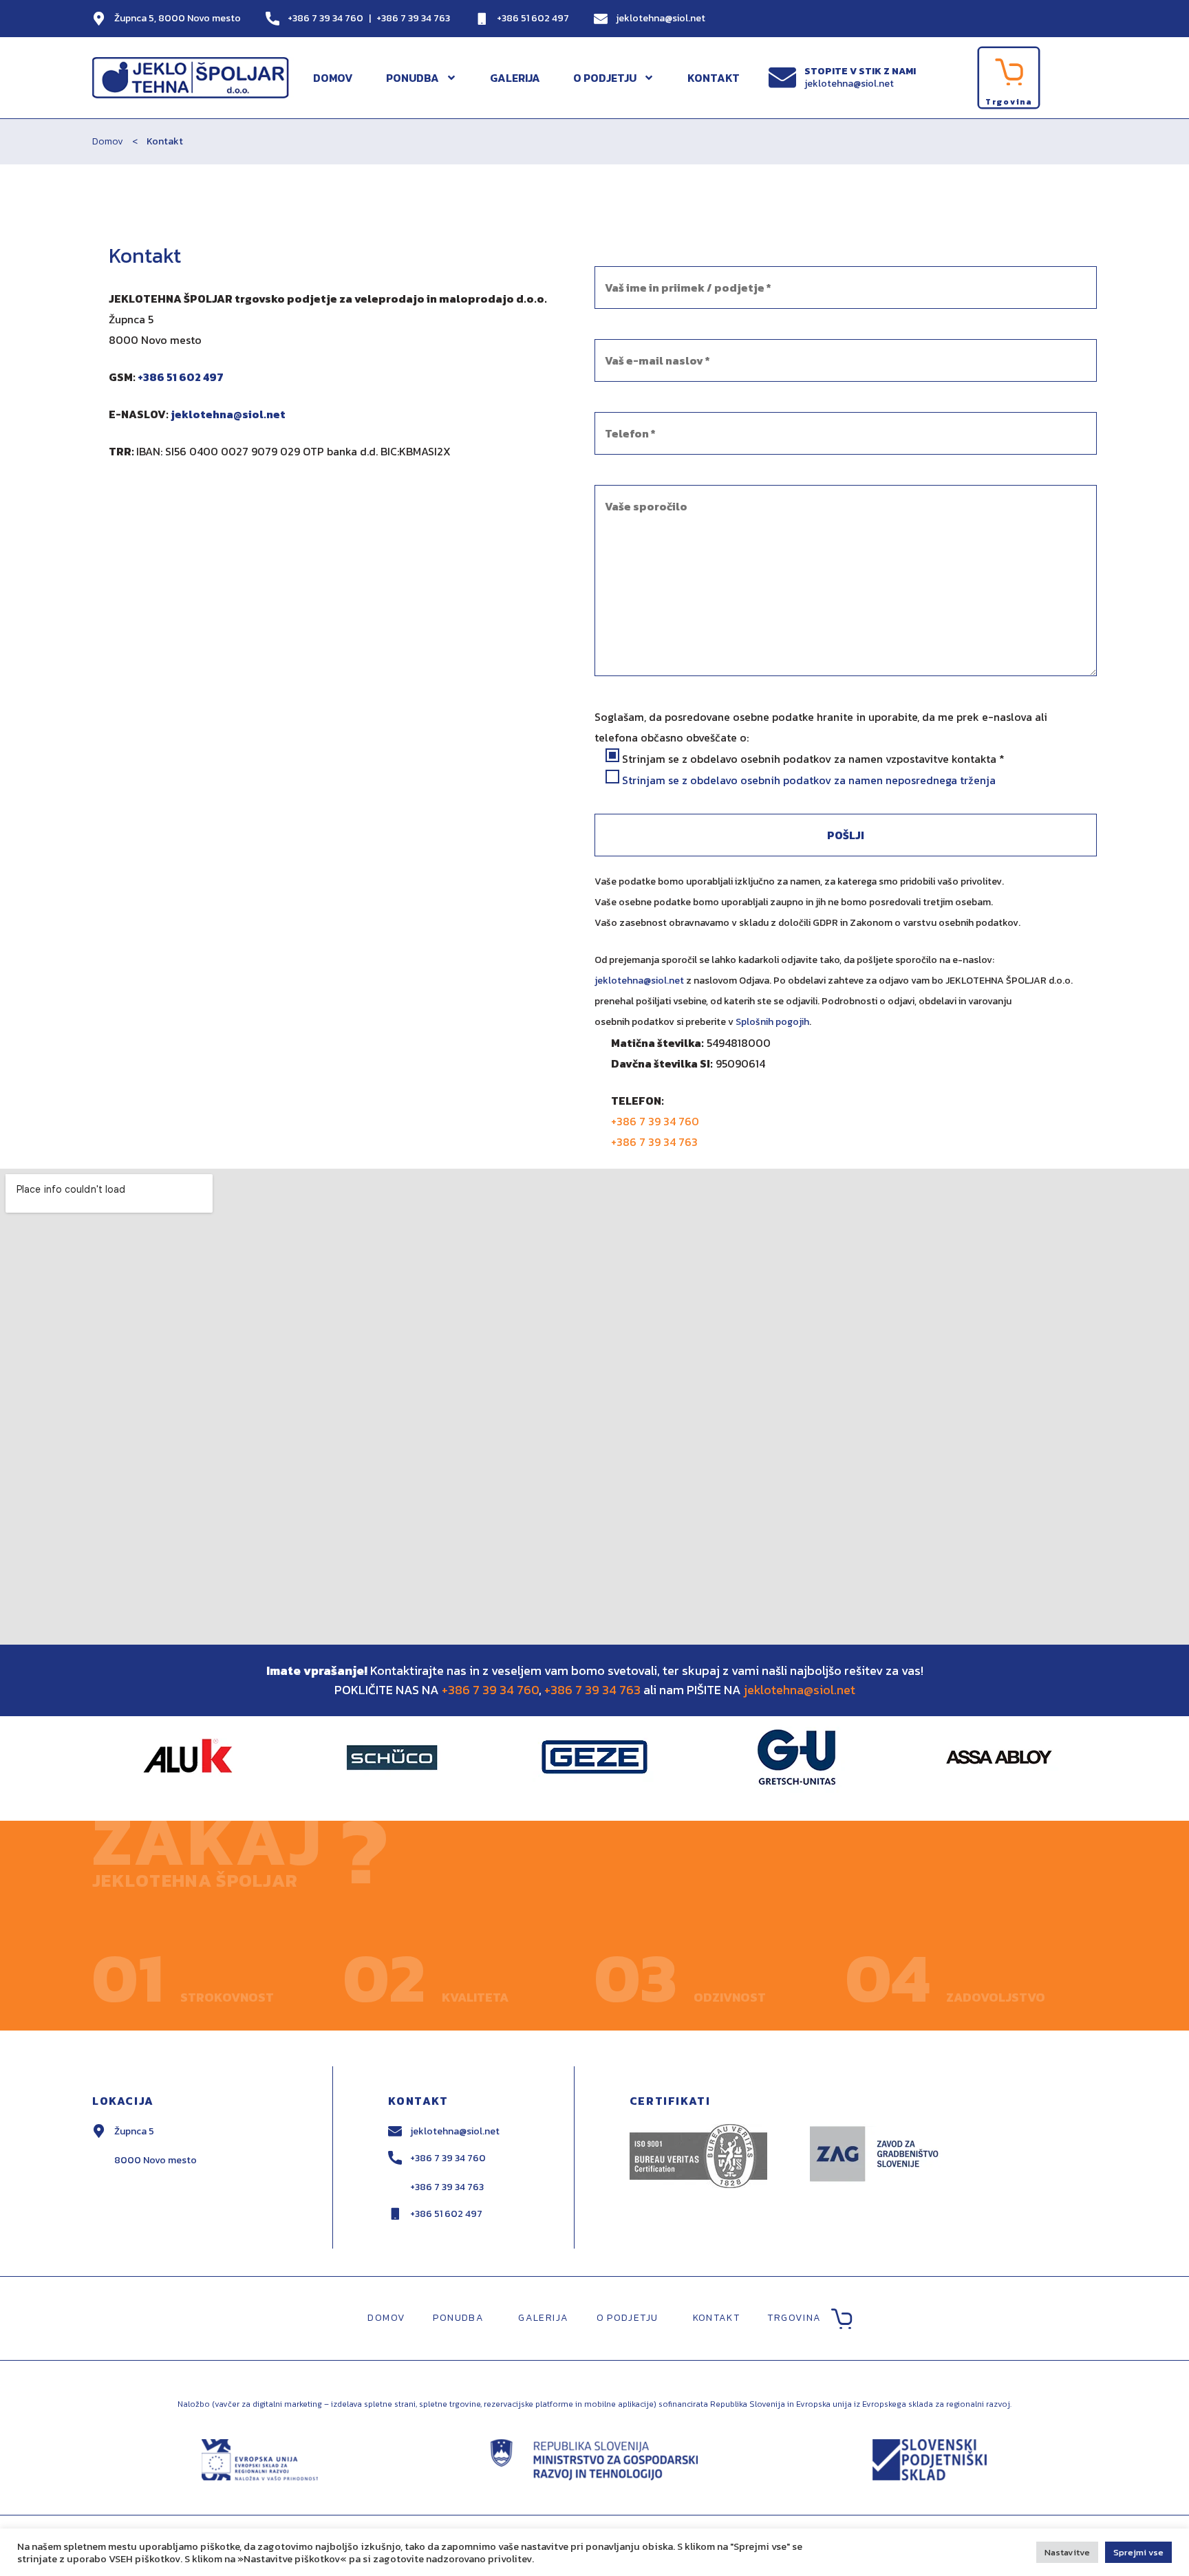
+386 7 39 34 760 (325, 18)
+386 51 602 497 (533, 18)
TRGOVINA (794, 2318)
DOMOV (333, 78)
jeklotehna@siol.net (661, 18)
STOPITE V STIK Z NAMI (860, 71)
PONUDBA (413, 78)
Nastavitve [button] (1067, 2552)
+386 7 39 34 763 (413, 18)
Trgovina (1008, 102)
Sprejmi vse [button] (1138, 2552)
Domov (108, 141)
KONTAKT (714, 78)
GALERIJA (515, 78)
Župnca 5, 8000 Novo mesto (178, 18)
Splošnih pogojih (772, 1022)
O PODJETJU (605, 78)
